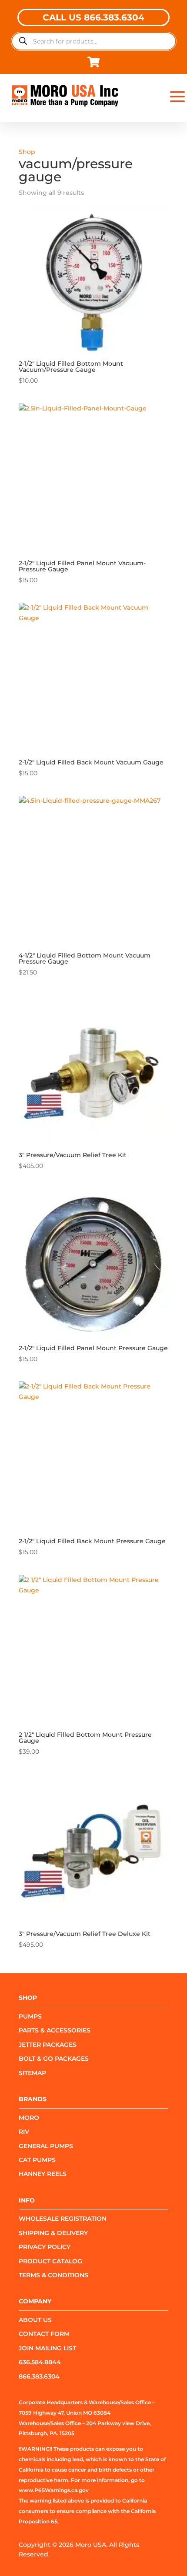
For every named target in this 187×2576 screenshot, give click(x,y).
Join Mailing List (47, 2348)
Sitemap (32, 2073)
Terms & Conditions (53, 2275)
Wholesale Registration (63, 2219)
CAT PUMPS (37, 2160)
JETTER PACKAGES (48, 2045)
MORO (29, 2118)
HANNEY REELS (43, 2174)
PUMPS (30, 2016)
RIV (24, 2132)
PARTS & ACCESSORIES (55, 2030)
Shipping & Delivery (53, 2233)
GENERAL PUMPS (46, 2146)
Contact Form (44, 2334)
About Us (35, 2320)
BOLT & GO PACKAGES (54, 2059)
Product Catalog (50, 2261)
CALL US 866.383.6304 (93, 17)
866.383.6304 (39, 2376)
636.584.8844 (40, 2362)
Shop (27, 152)
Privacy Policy (45, 2247)
